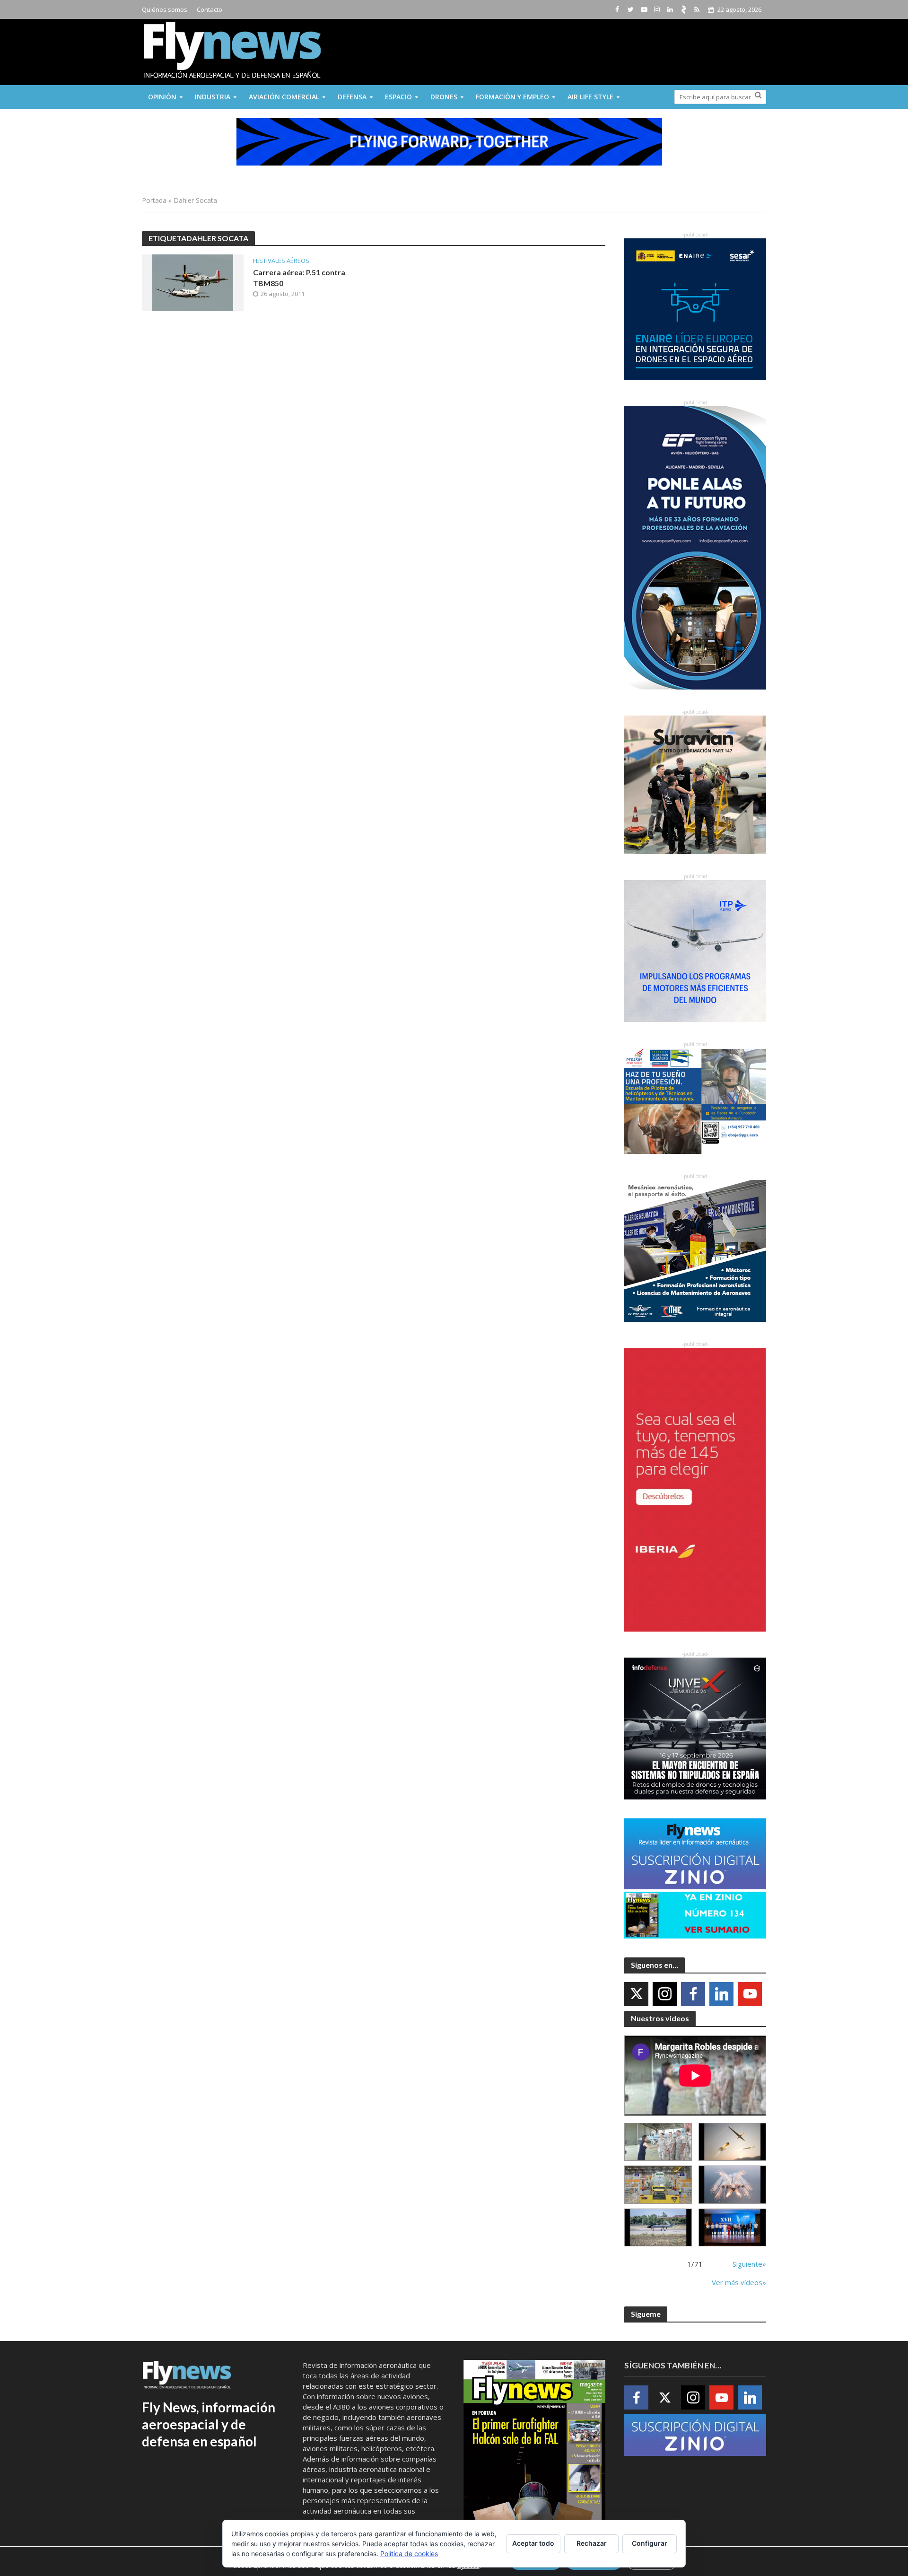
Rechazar (592, 2543)
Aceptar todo (533, 2543)
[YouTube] (750, 1994)
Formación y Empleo (512, 97)
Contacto (210, 9)
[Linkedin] (721, 1994)
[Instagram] (665, 1994)
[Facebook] (693, 1994)
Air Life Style (590, 97)
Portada (154, 200)
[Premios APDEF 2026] (732, 2228)
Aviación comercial (284, 97)
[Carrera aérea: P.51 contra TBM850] (193, 282)
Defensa (352, 97)
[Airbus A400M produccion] (658, 2185)
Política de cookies (409, 2554)
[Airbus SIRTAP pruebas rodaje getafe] (658, 2228)
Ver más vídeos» (739, 2282)
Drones (444, 97)
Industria (213, 97)
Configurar (650, 2543)
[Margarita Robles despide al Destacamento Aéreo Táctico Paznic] (658, 2142)
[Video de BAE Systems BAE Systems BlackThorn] (732, 2142)
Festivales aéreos (281, 261)
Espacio (398, 97)
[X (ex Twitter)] (636, 1994)
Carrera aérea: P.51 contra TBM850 (299, 278)
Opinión (162, 97)
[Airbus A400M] (732, 2185)
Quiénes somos (165, 9)
